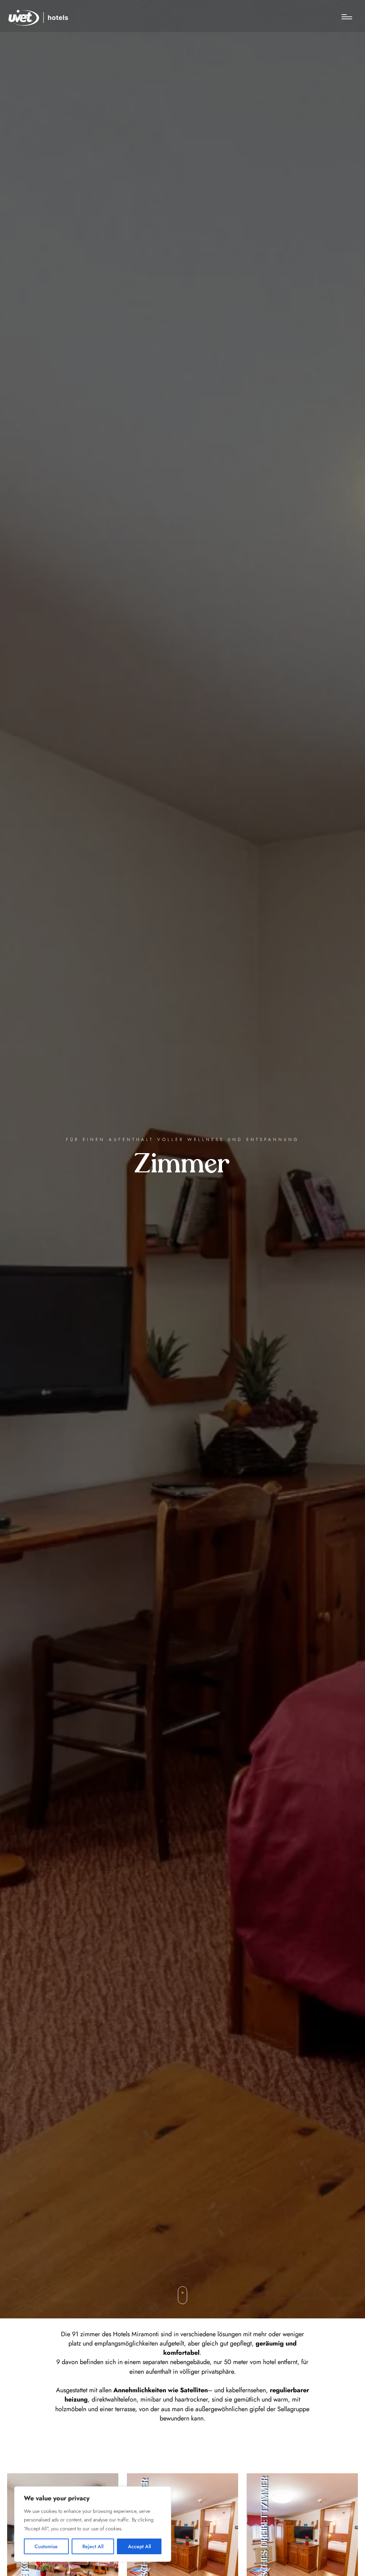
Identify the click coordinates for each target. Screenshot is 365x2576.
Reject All (93, 2546)
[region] (93, 2524)
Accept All (139, 2546)
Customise (46, 2546)
